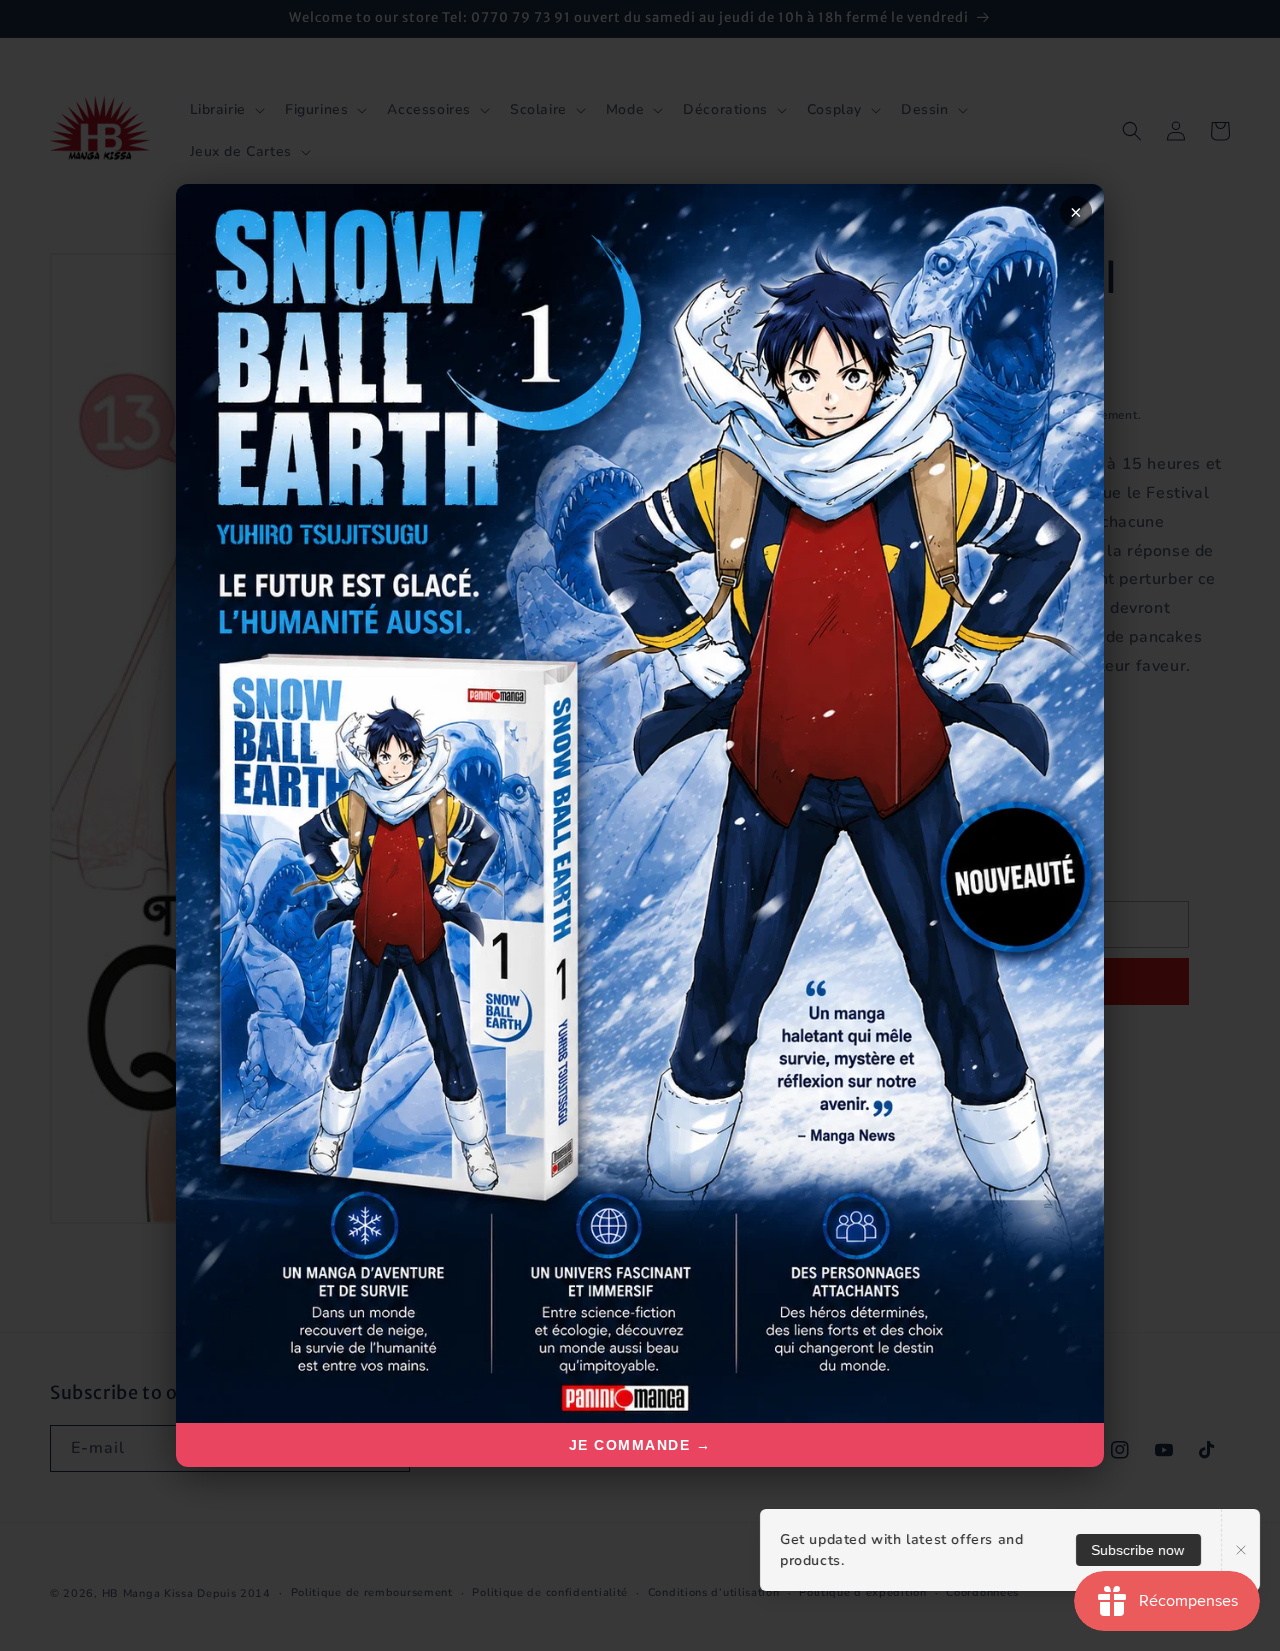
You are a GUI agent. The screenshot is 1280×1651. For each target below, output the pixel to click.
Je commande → (640, 1445)
